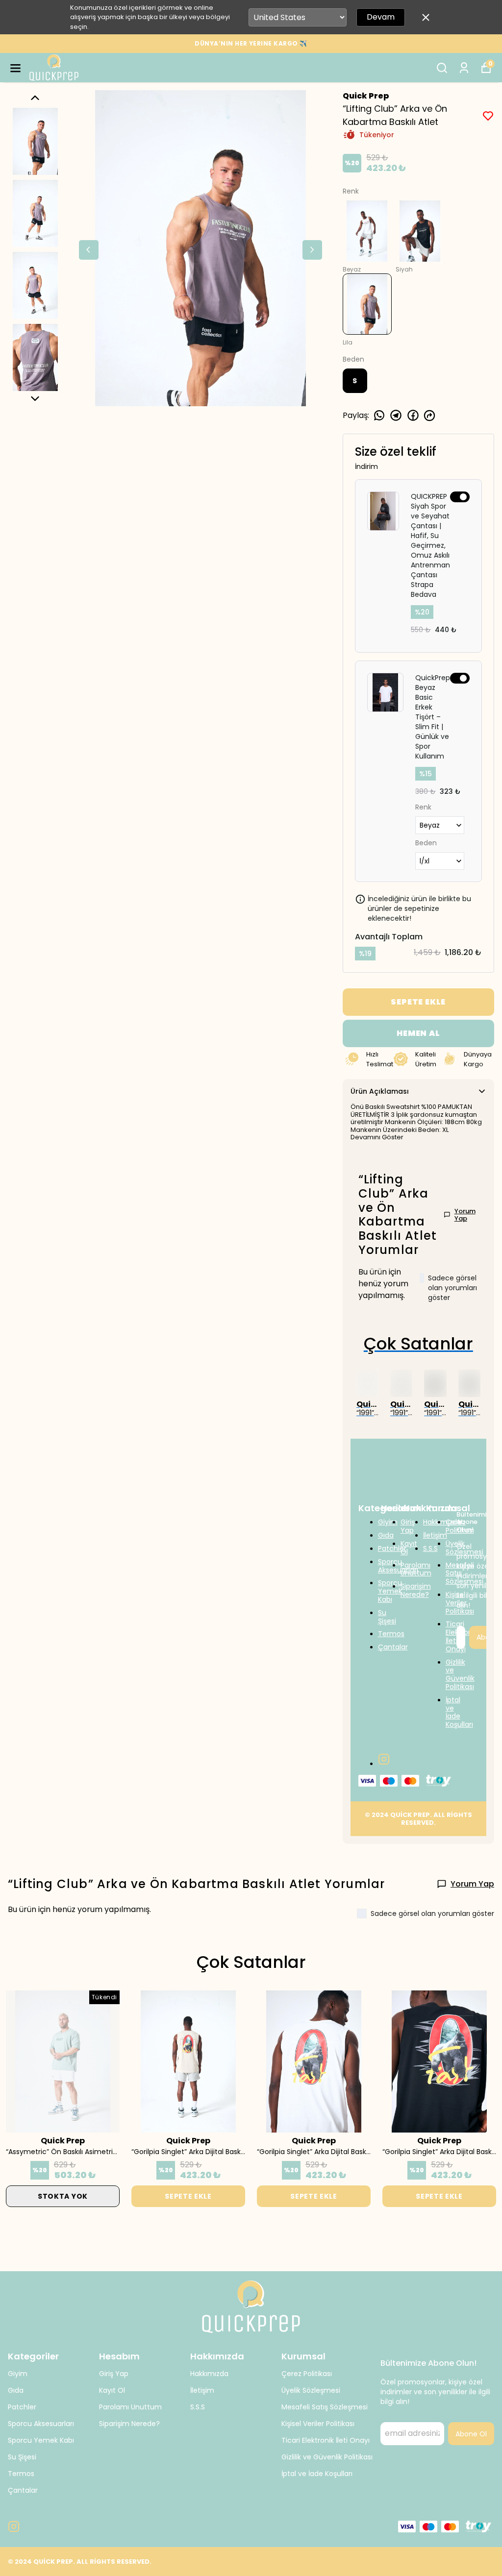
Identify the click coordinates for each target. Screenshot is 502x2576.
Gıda (16, 2390)
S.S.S (198, 2407)
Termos (21, 2474)
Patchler (22, 2407)
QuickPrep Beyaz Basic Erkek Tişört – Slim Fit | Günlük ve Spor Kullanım (433, 717)
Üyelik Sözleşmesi (311, 2390)
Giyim (18, 2374)
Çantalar (23, 2490)
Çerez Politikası (307, 2374)
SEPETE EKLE (418, 1002)
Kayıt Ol (112, 2390)
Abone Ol (471, 2434)
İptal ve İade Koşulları (317, 2474)
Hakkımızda (209, 2374)
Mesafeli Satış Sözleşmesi (325, 2407)
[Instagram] (384, 1759)
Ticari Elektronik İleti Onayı (326, 2440)
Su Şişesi (22, 2457)
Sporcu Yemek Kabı (41, 2440)
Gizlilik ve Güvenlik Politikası (327, 2457)
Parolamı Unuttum (130, 2407)
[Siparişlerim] (464, 68)
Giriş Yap (114, 2374)
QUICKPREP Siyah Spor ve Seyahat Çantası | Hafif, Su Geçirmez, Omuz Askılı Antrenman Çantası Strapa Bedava (430, 545)
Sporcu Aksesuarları (41, 2424)
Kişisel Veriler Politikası (318, 2424)
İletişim (202, 2390)
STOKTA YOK (63, 2196)
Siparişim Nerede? (129, 2424)
